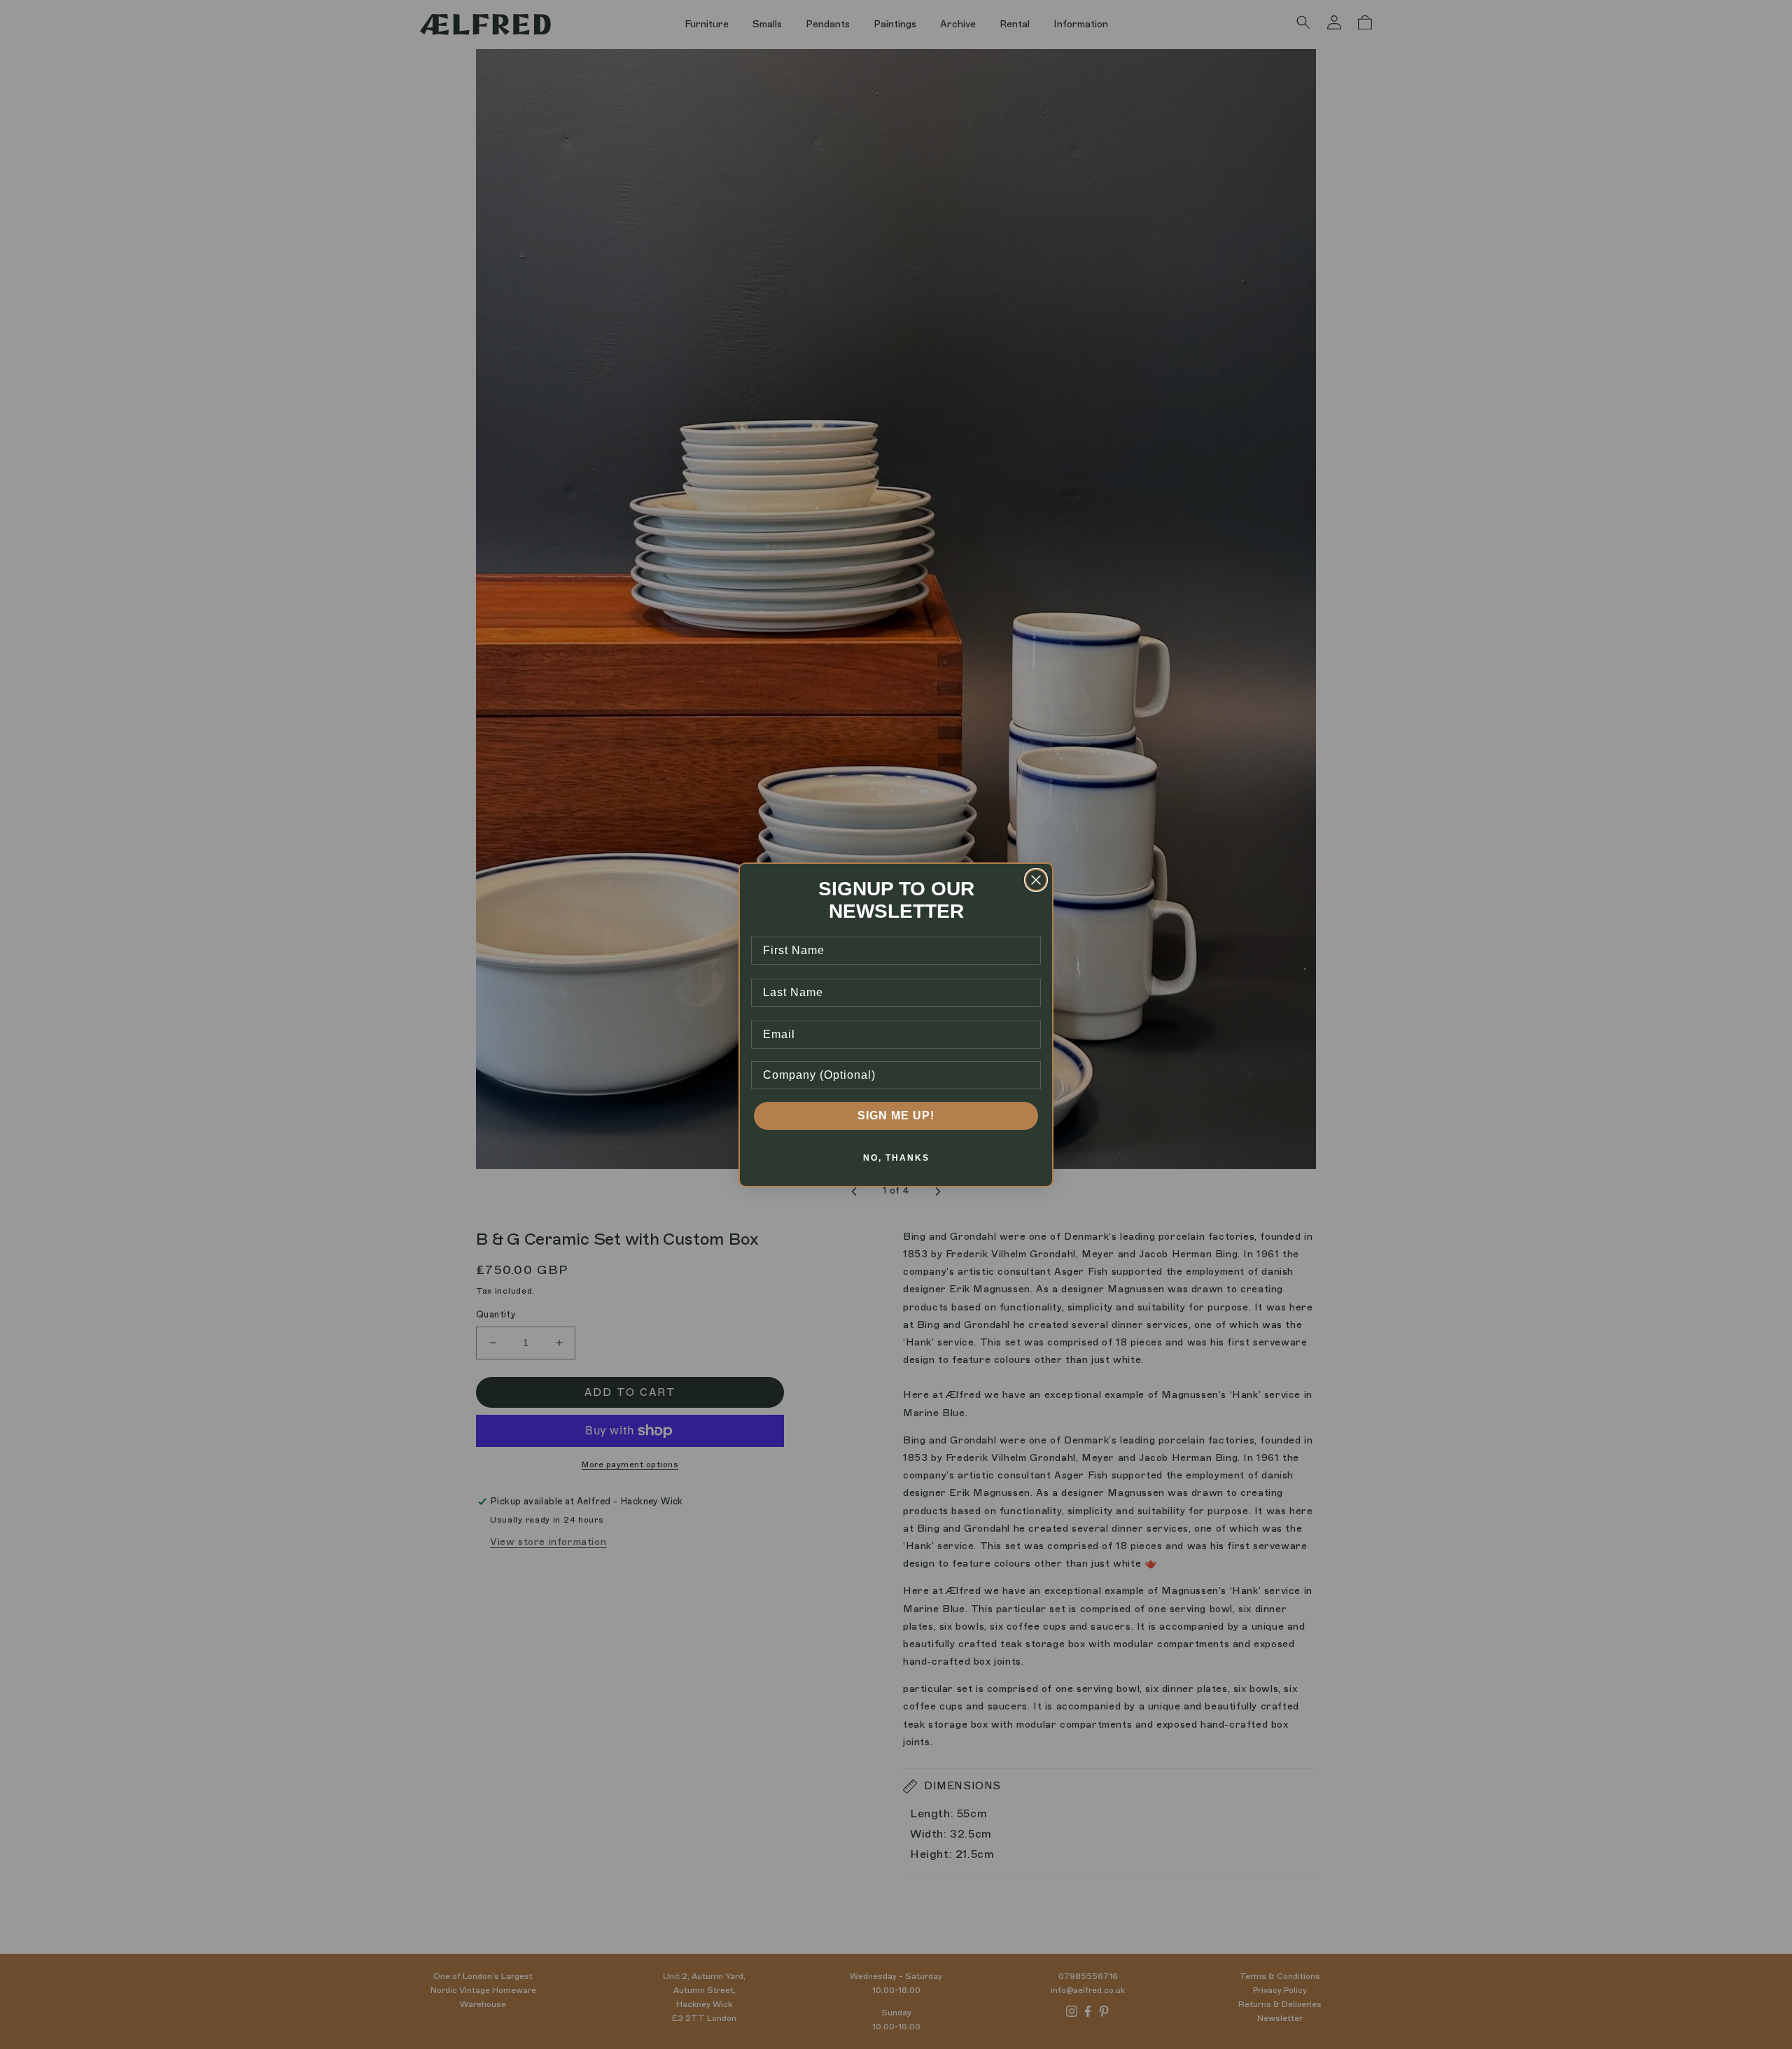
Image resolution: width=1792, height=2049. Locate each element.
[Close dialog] (1036, 880)
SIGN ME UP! (896, 1116)
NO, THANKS (896, 1158)
